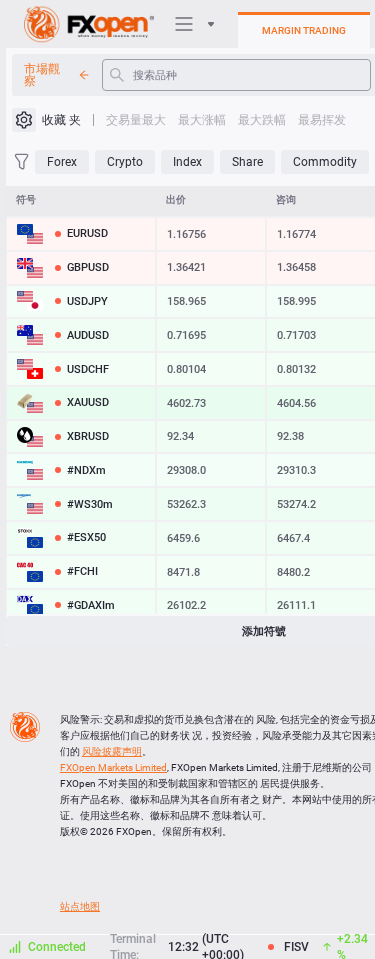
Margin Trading (304, 30)
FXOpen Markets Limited (113, 767)
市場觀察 (42, 75)
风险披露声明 (112, 751)
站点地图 (80, 906)
